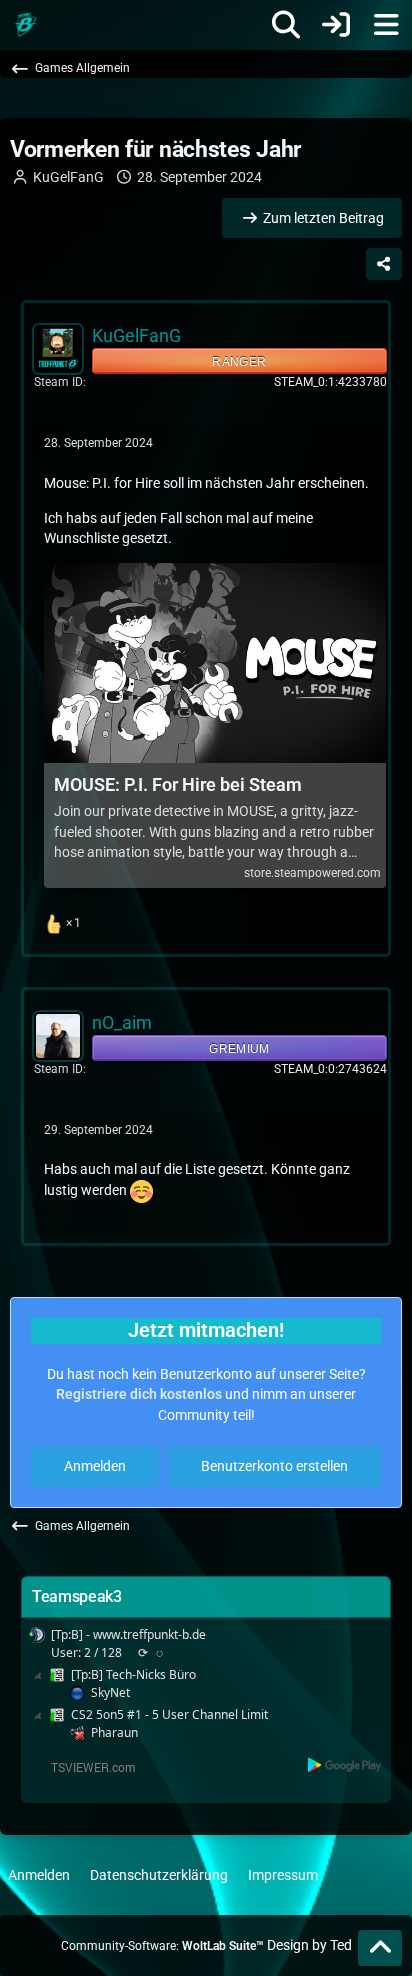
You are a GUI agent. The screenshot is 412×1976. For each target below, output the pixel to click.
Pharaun (114, 1732)
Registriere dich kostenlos (139, 1394)
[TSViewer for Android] (345, 1764)
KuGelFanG (68, 177)
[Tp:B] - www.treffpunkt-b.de (128, 1634)
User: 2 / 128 (86, 1652)
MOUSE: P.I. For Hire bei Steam (178, 784)
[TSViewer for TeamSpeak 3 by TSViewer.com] (85, 1765)
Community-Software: (162, 1946)
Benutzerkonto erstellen (274, 1466)
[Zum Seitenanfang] (380, 1948)
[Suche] (286, 25)
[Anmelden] (336, 25)
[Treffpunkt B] (25, 25)
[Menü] (386, 25)
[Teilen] (384, 264)
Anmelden (95, 1466)
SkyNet (110, 1692)
